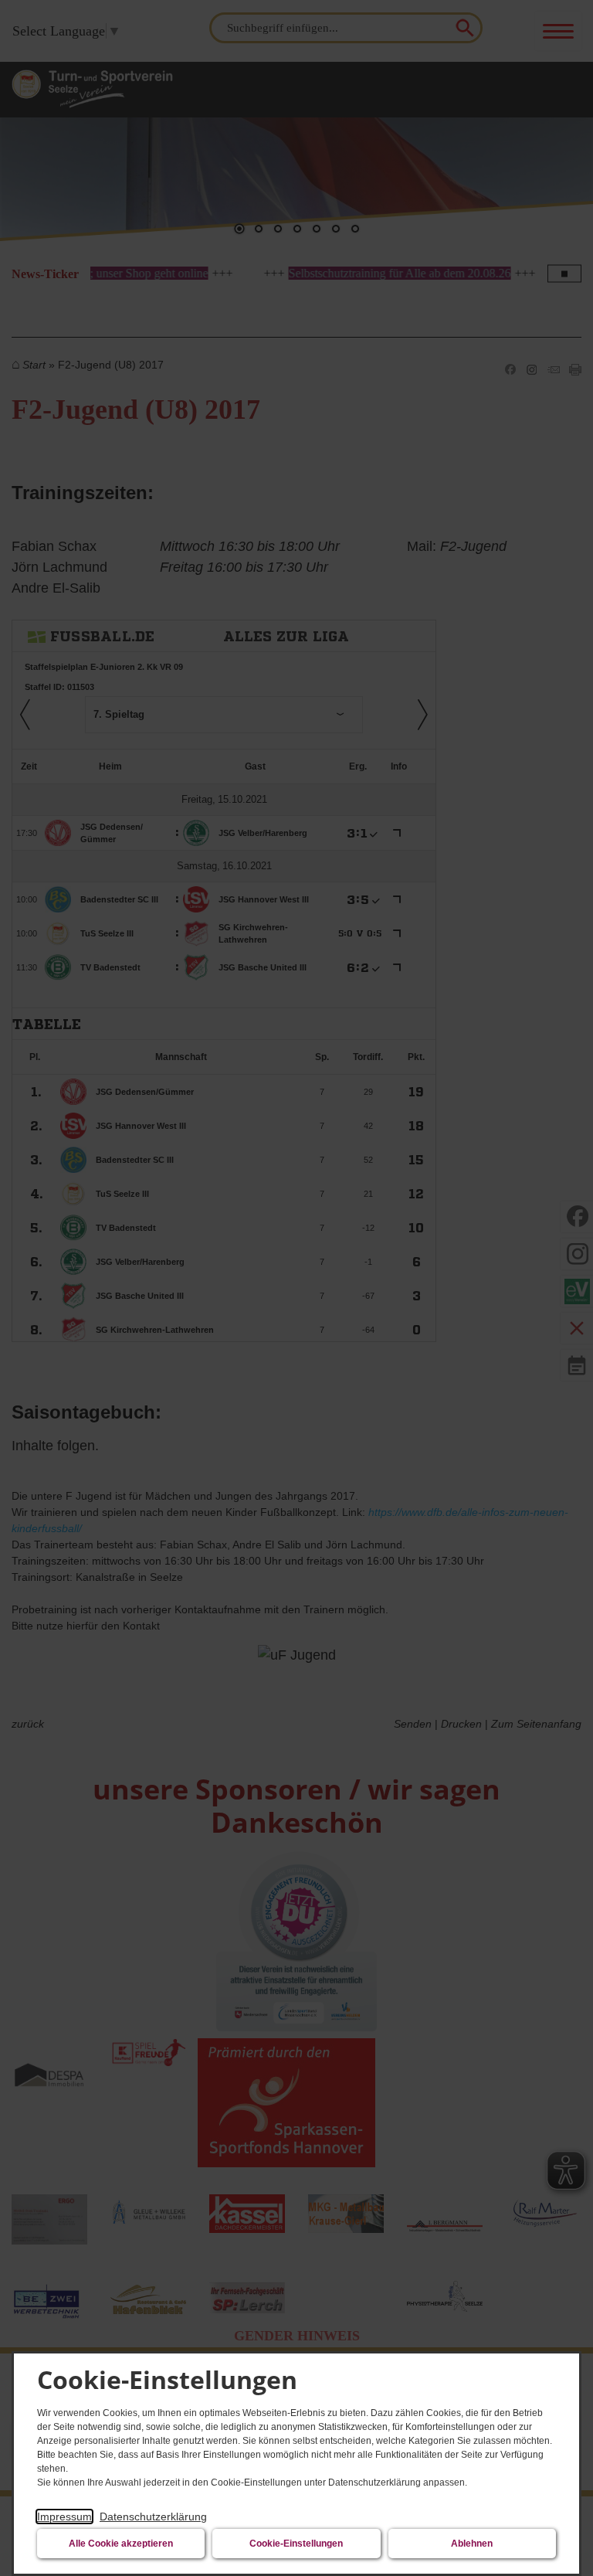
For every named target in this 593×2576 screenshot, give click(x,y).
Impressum (64, 2517)
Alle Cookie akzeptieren (121, 2544)
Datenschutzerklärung (153, 2517)
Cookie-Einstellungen (296, 2544)
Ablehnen (472, 2544)
